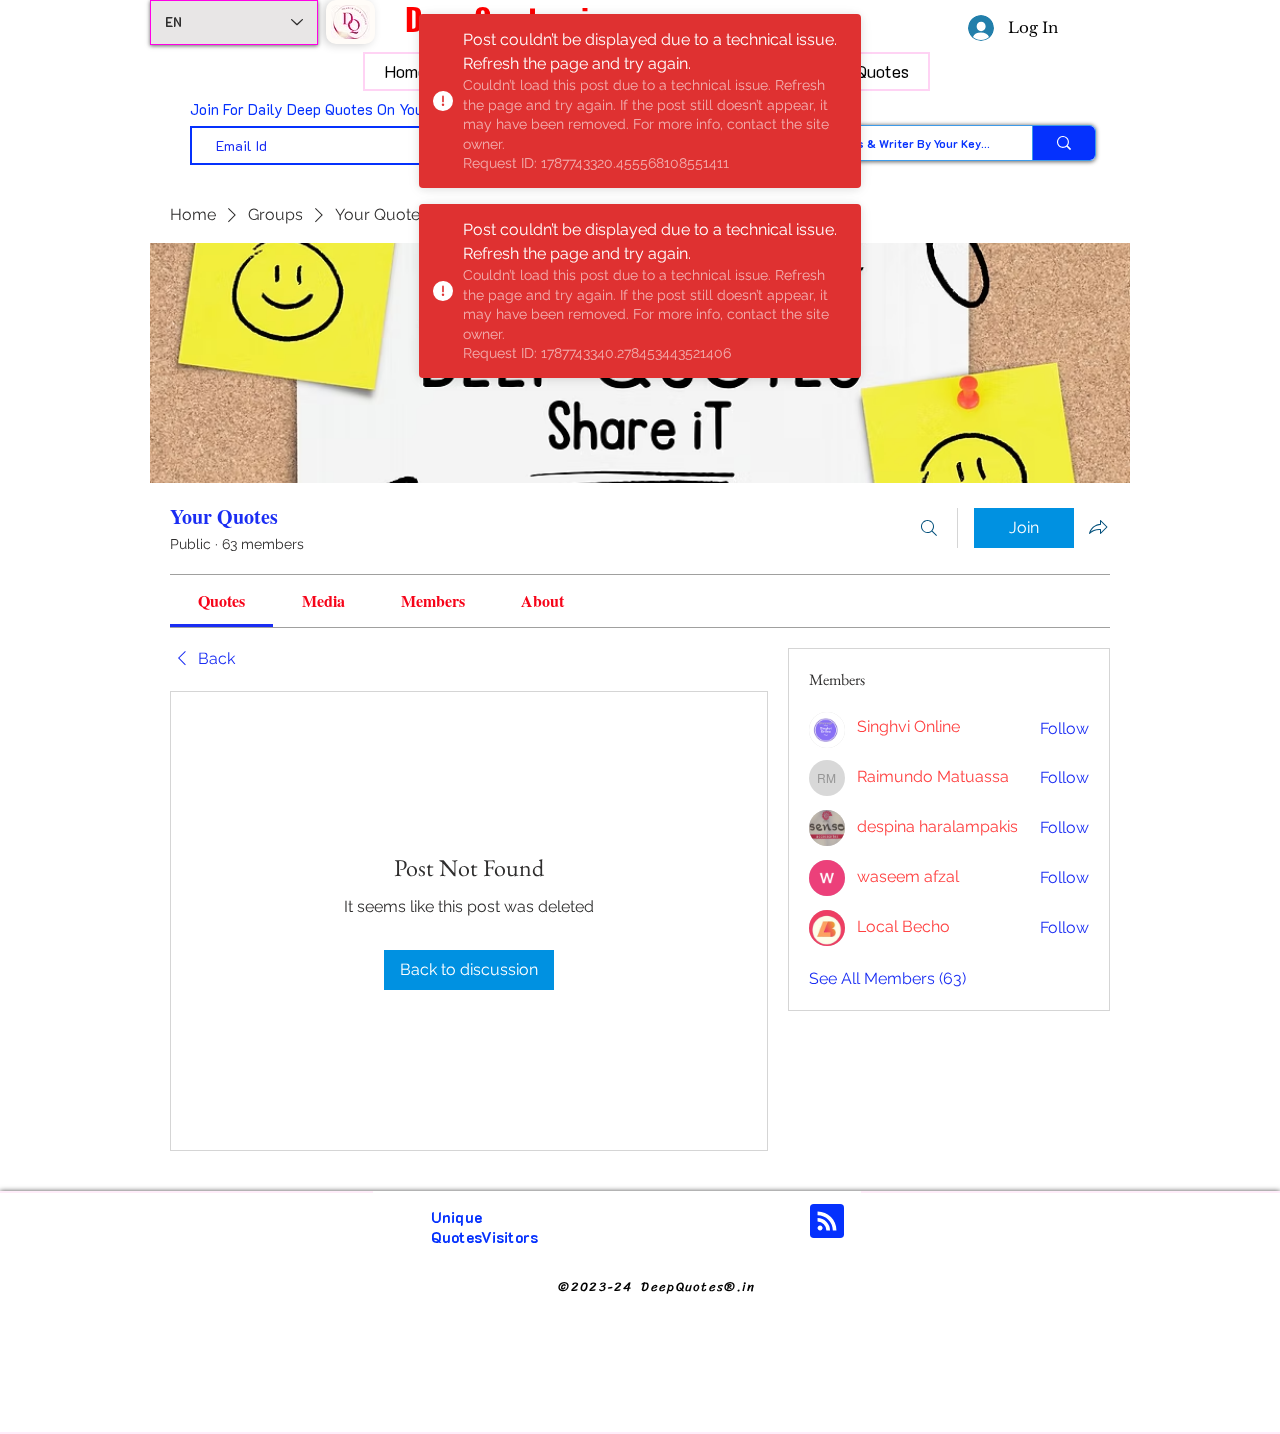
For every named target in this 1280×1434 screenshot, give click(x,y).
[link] (221, 600)
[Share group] (1098, 527)
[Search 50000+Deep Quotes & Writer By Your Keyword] (1063, 143)
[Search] (929, 528)
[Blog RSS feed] (827, 1222)
